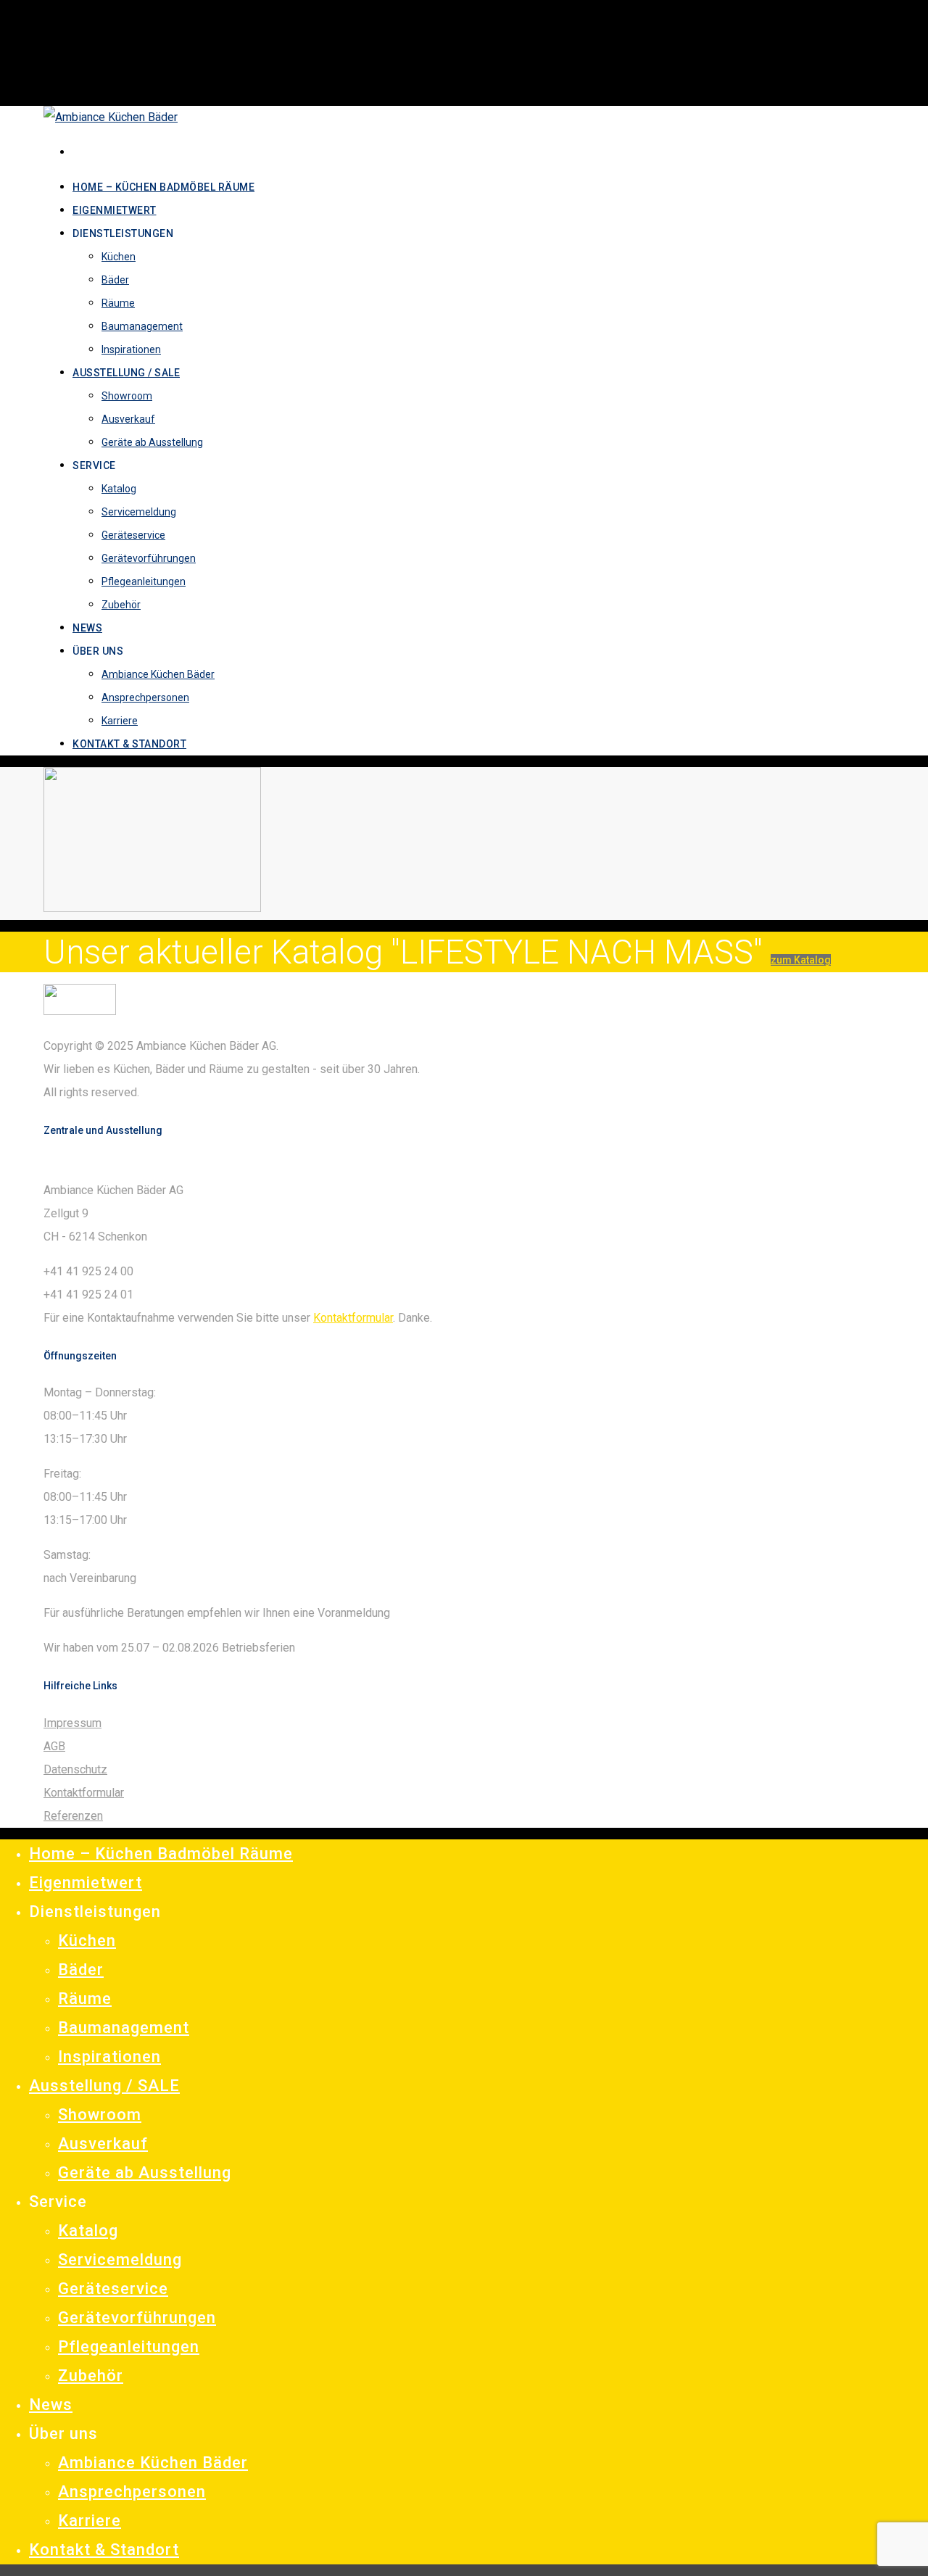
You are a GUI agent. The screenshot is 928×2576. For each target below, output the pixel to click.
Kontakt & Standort (104, 2550)
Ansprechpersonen (132, 2492)
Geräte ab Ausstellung (145, 2173)
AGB (54, 1746)
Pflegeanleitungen (129, 2347)
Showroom (100, 2115)
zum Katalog (801, 960)
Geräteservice (113, 2289)
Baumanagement (124, 2028)
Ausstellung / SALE (104, 2086)
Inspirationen (109, 2057)
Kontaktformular (353, 1318)
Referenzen (73, 1816)
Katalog (88, 2231)
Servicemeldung (120, 2260)
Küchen (87, 1941)
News (51, 2405)
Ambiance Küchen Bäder (153, 2463)
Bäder (81, 1970)
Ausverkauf (103, 2144)
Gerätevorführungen (137, 2318)
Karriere (90, 2521)
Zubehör (91, 2376)
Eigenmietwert (86, 1883)
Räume (85, 1999)
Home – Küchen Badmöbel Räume (161, 1854)
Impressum (72, 1723)
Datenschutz (75, 1769)
